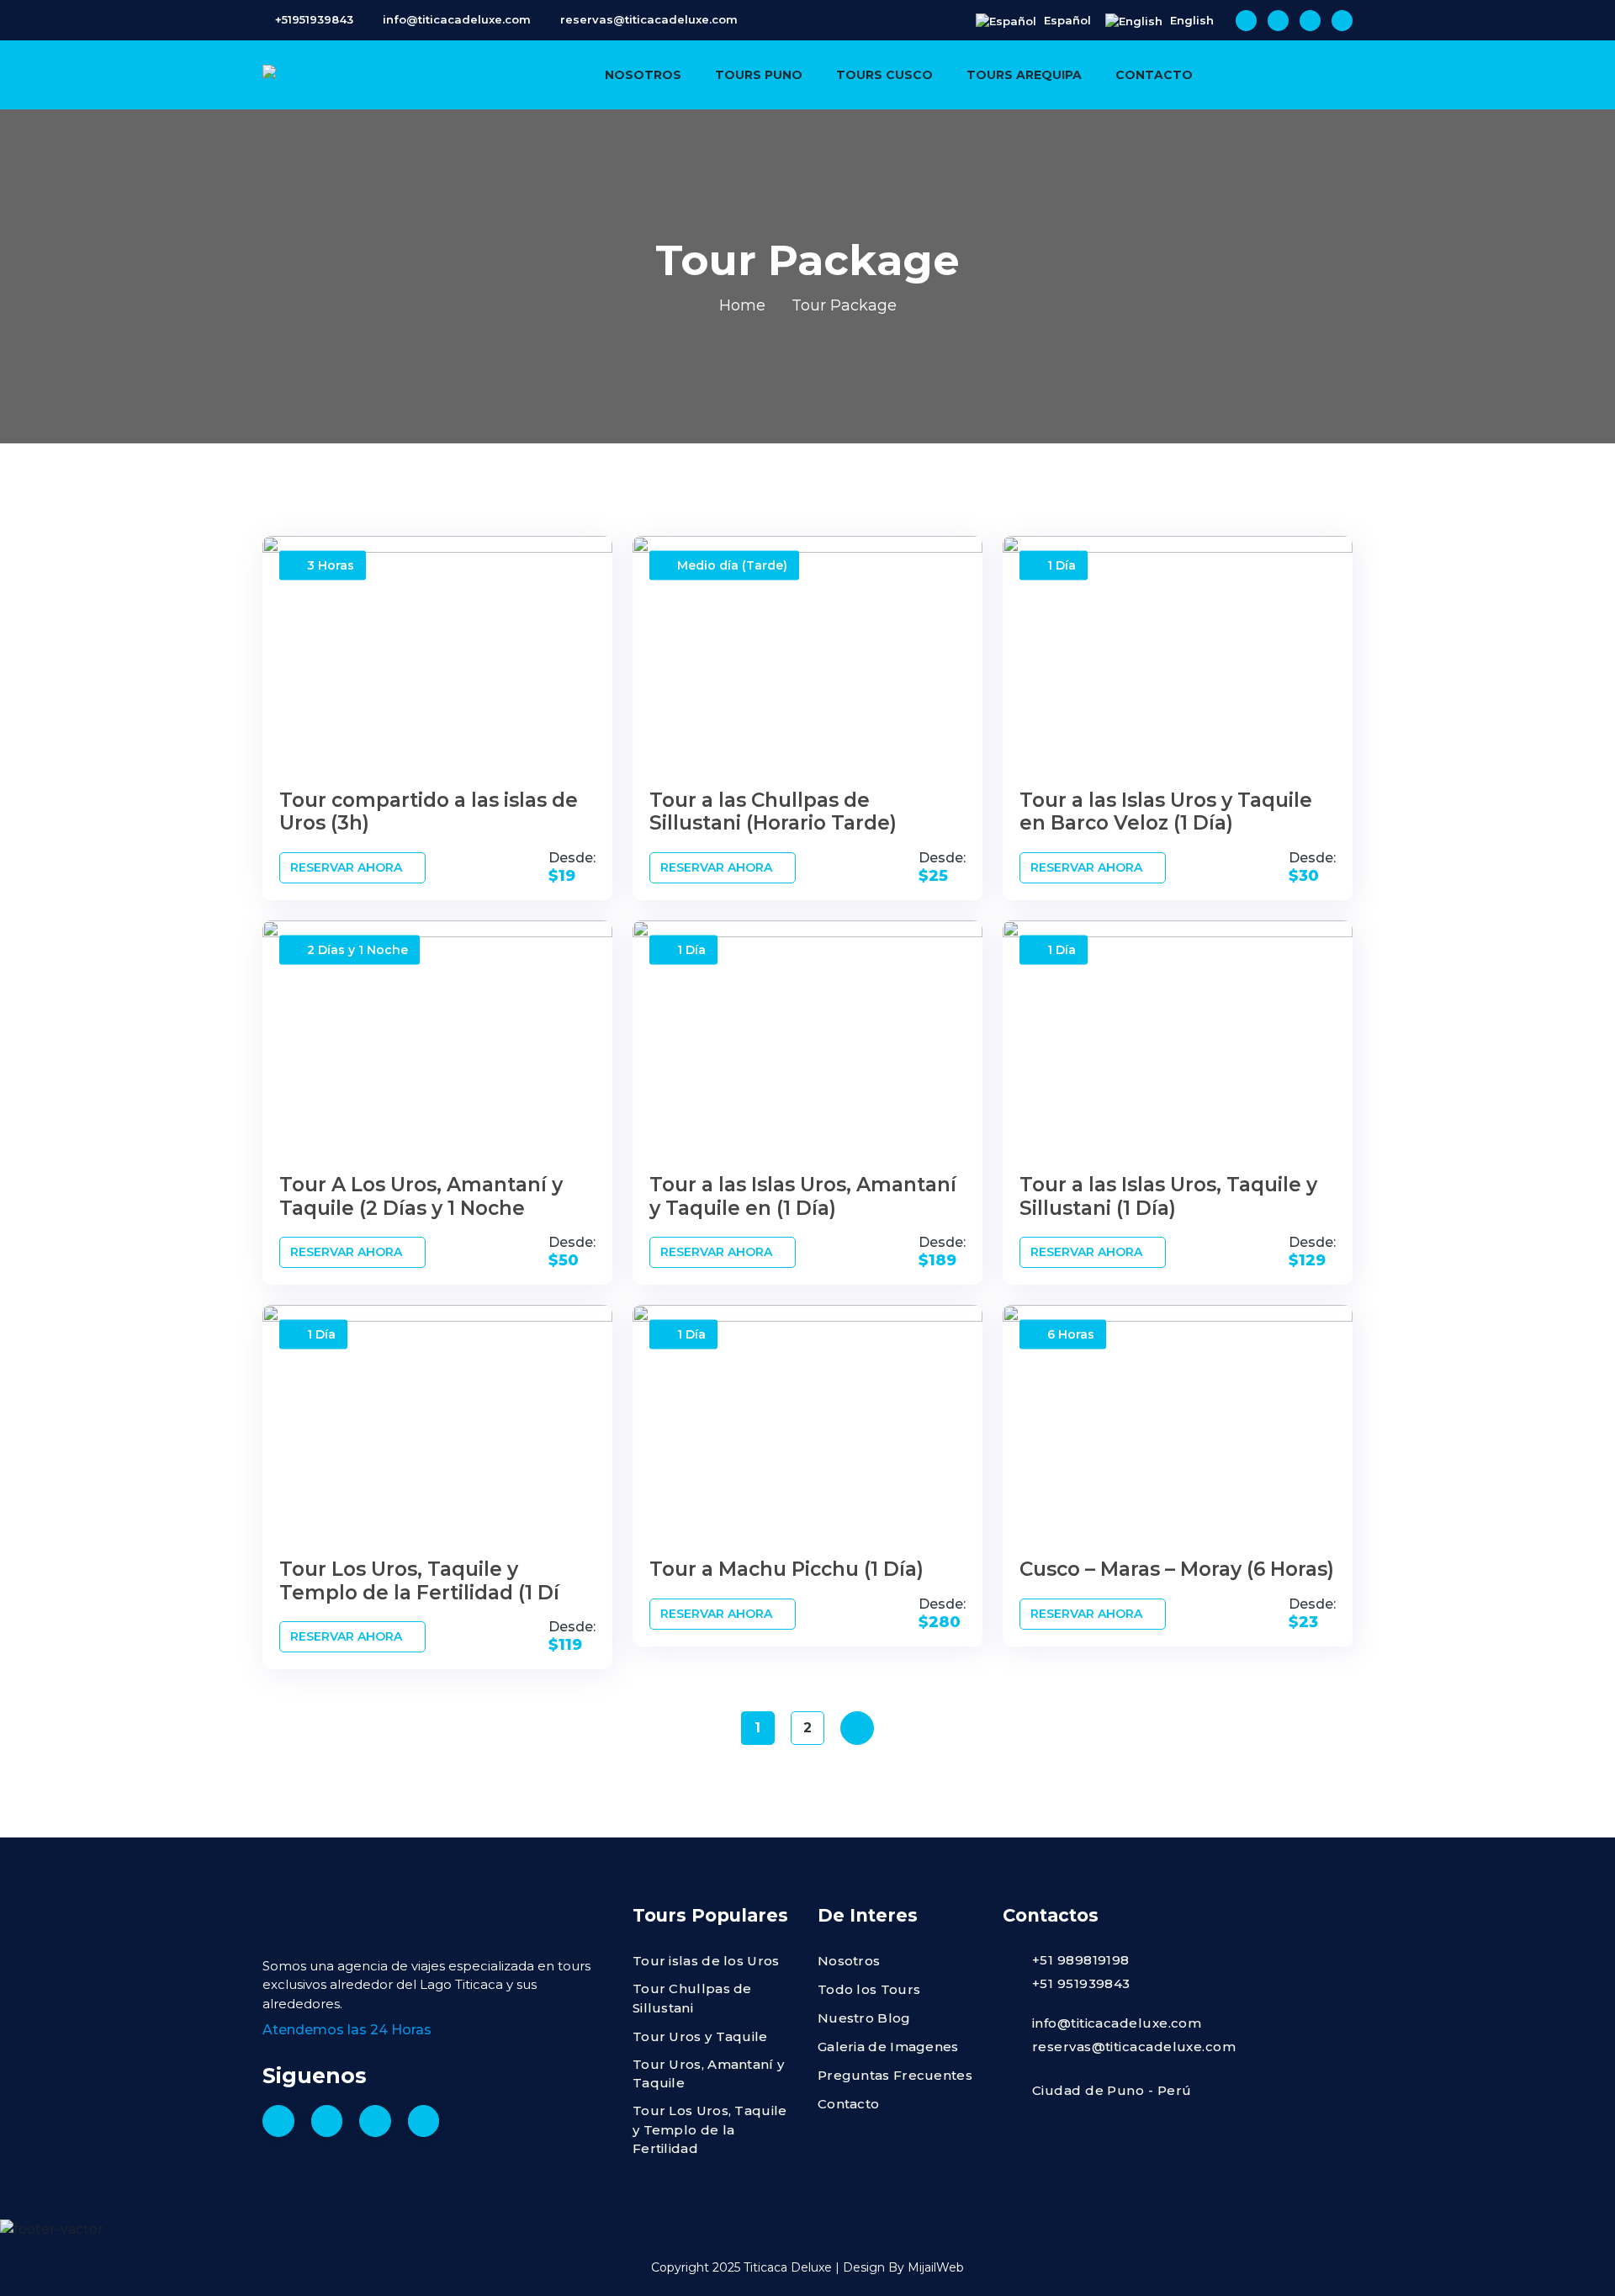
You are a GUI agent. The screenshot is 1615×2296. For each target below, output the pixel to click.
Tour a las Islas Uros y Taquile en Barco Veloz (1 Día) (1166, 812)
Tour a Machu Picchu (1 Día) (786, 1569)
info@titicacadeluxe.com (457, 19)
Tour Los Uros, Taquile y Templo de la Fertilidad (710, 2129)
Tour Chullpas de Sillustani (692, 1998)
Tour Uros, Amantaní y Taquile (708, 2074)
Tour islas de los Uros (706, 1961)
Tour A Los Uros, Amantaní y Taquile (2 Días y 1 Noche (421, 1196)
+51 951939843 (1081, 1983)
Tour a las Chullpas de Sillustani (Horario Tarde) (773, 812)
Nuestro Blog (864, 2018)
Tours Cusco (884, 75)
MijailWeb (936, 2267)
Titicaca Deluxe (788, 2267)
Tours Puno (759, 75)
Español (1066, 20)
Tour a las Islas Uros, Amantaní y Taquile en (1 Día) (803, 1196)
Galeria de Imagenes (888, 2047)
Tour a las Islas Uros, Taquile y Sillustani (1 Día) (1168, 1196)
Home (742, 305)
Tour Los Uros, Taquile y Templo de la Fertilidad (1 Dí (419, 1581)
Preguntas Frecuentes (895, 2075)
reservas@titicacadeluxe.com (649, 19)
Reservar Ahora (348, 867)
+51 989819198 (1081, 1960)
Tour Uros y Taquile (700, 2036)
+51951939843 (314, 19)
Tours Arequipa (1024, 75)
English (1190, 20)
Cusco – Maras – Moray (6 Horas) (1177, 1569)
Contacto (1154, 75)
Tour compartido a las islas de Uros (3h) (429, 812)
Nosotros (643, 75)
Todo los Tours (869, 1989)
